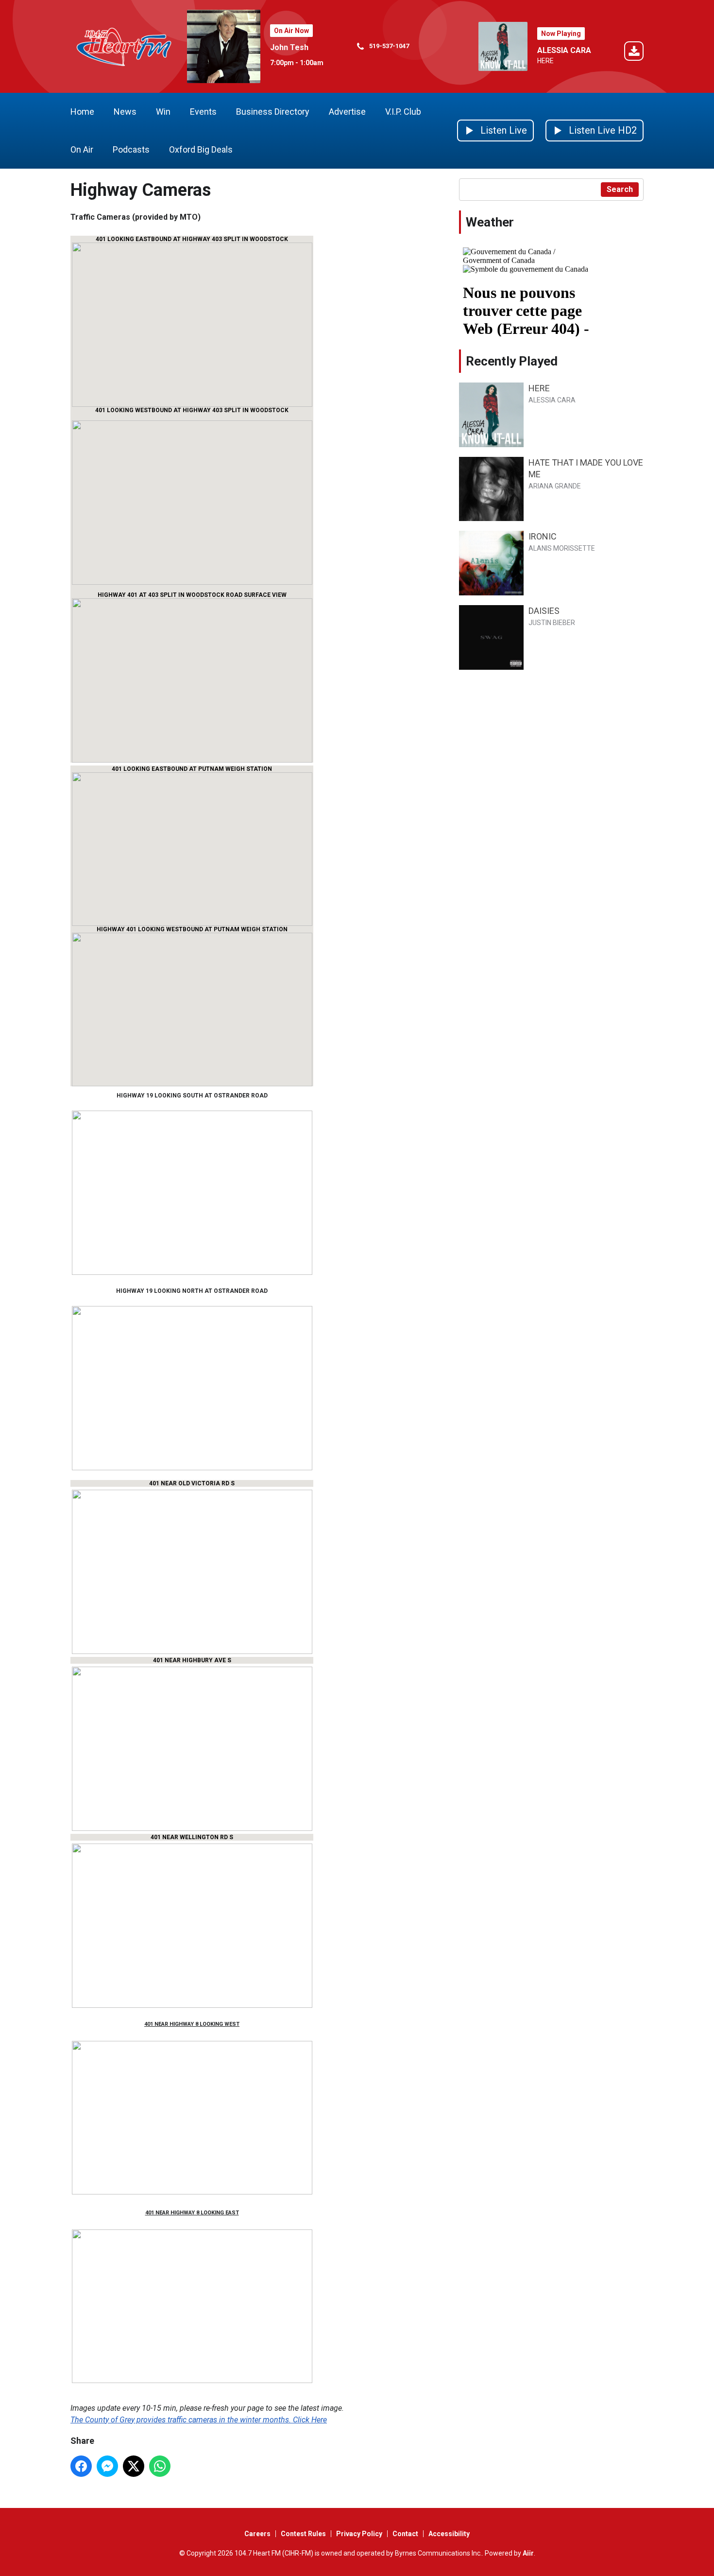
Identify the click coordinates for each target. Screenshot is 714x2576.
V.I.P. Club (403, 112)
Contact (405, 2534)
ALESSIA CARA (564, 50)
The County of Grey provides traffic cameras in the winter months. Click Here (199, 2420)
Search (620, 189)
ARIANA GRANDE (555, 486)
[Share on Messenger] (107, 2466)
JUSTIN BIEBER (552, 623)
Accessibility (449, 2534)
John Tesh (289, 47)
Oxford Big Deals (201, 149)
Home (82, 112)
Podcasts (131, 149)
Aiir (528, 2553)
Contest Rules (303, 2534)
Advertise (347, 112)
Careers (257, 2534)
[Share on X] (134, 2466)
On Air (82, 149)
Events (203, 112)
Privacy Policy (359, 2534)
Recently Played (512, 361)
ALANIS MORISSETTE (562, 548)
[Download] (634, 53)
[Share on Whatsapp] (160, 2466)
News (125, 112)
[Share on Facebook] (81, 2466)
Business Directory (273, 112)
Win (163, 112)
